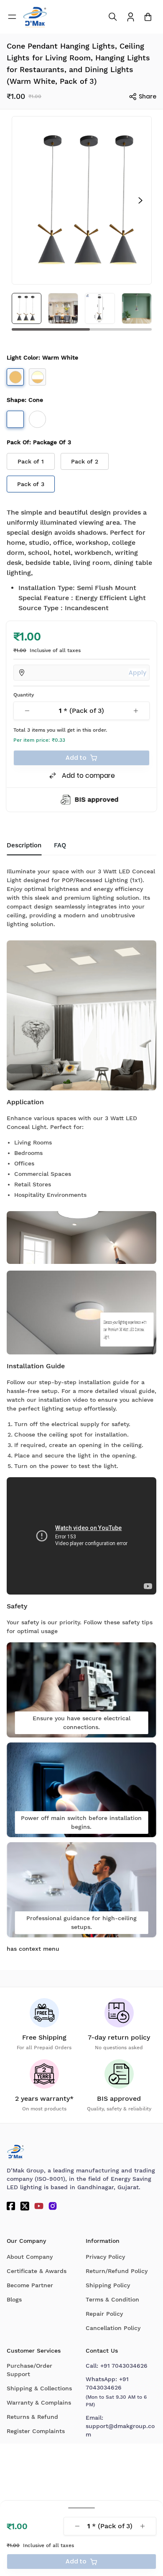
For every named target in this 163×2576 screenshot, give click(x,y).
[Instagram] (53, 2206)
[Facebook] (11, 2206)
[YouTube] (39, 2206)
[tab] (60, 846)
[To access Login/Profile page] (131, 17)
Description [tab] (24, 845)
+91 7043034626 (124, 2366)
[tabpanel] (81, 1408)
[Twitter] (25, 2206)
